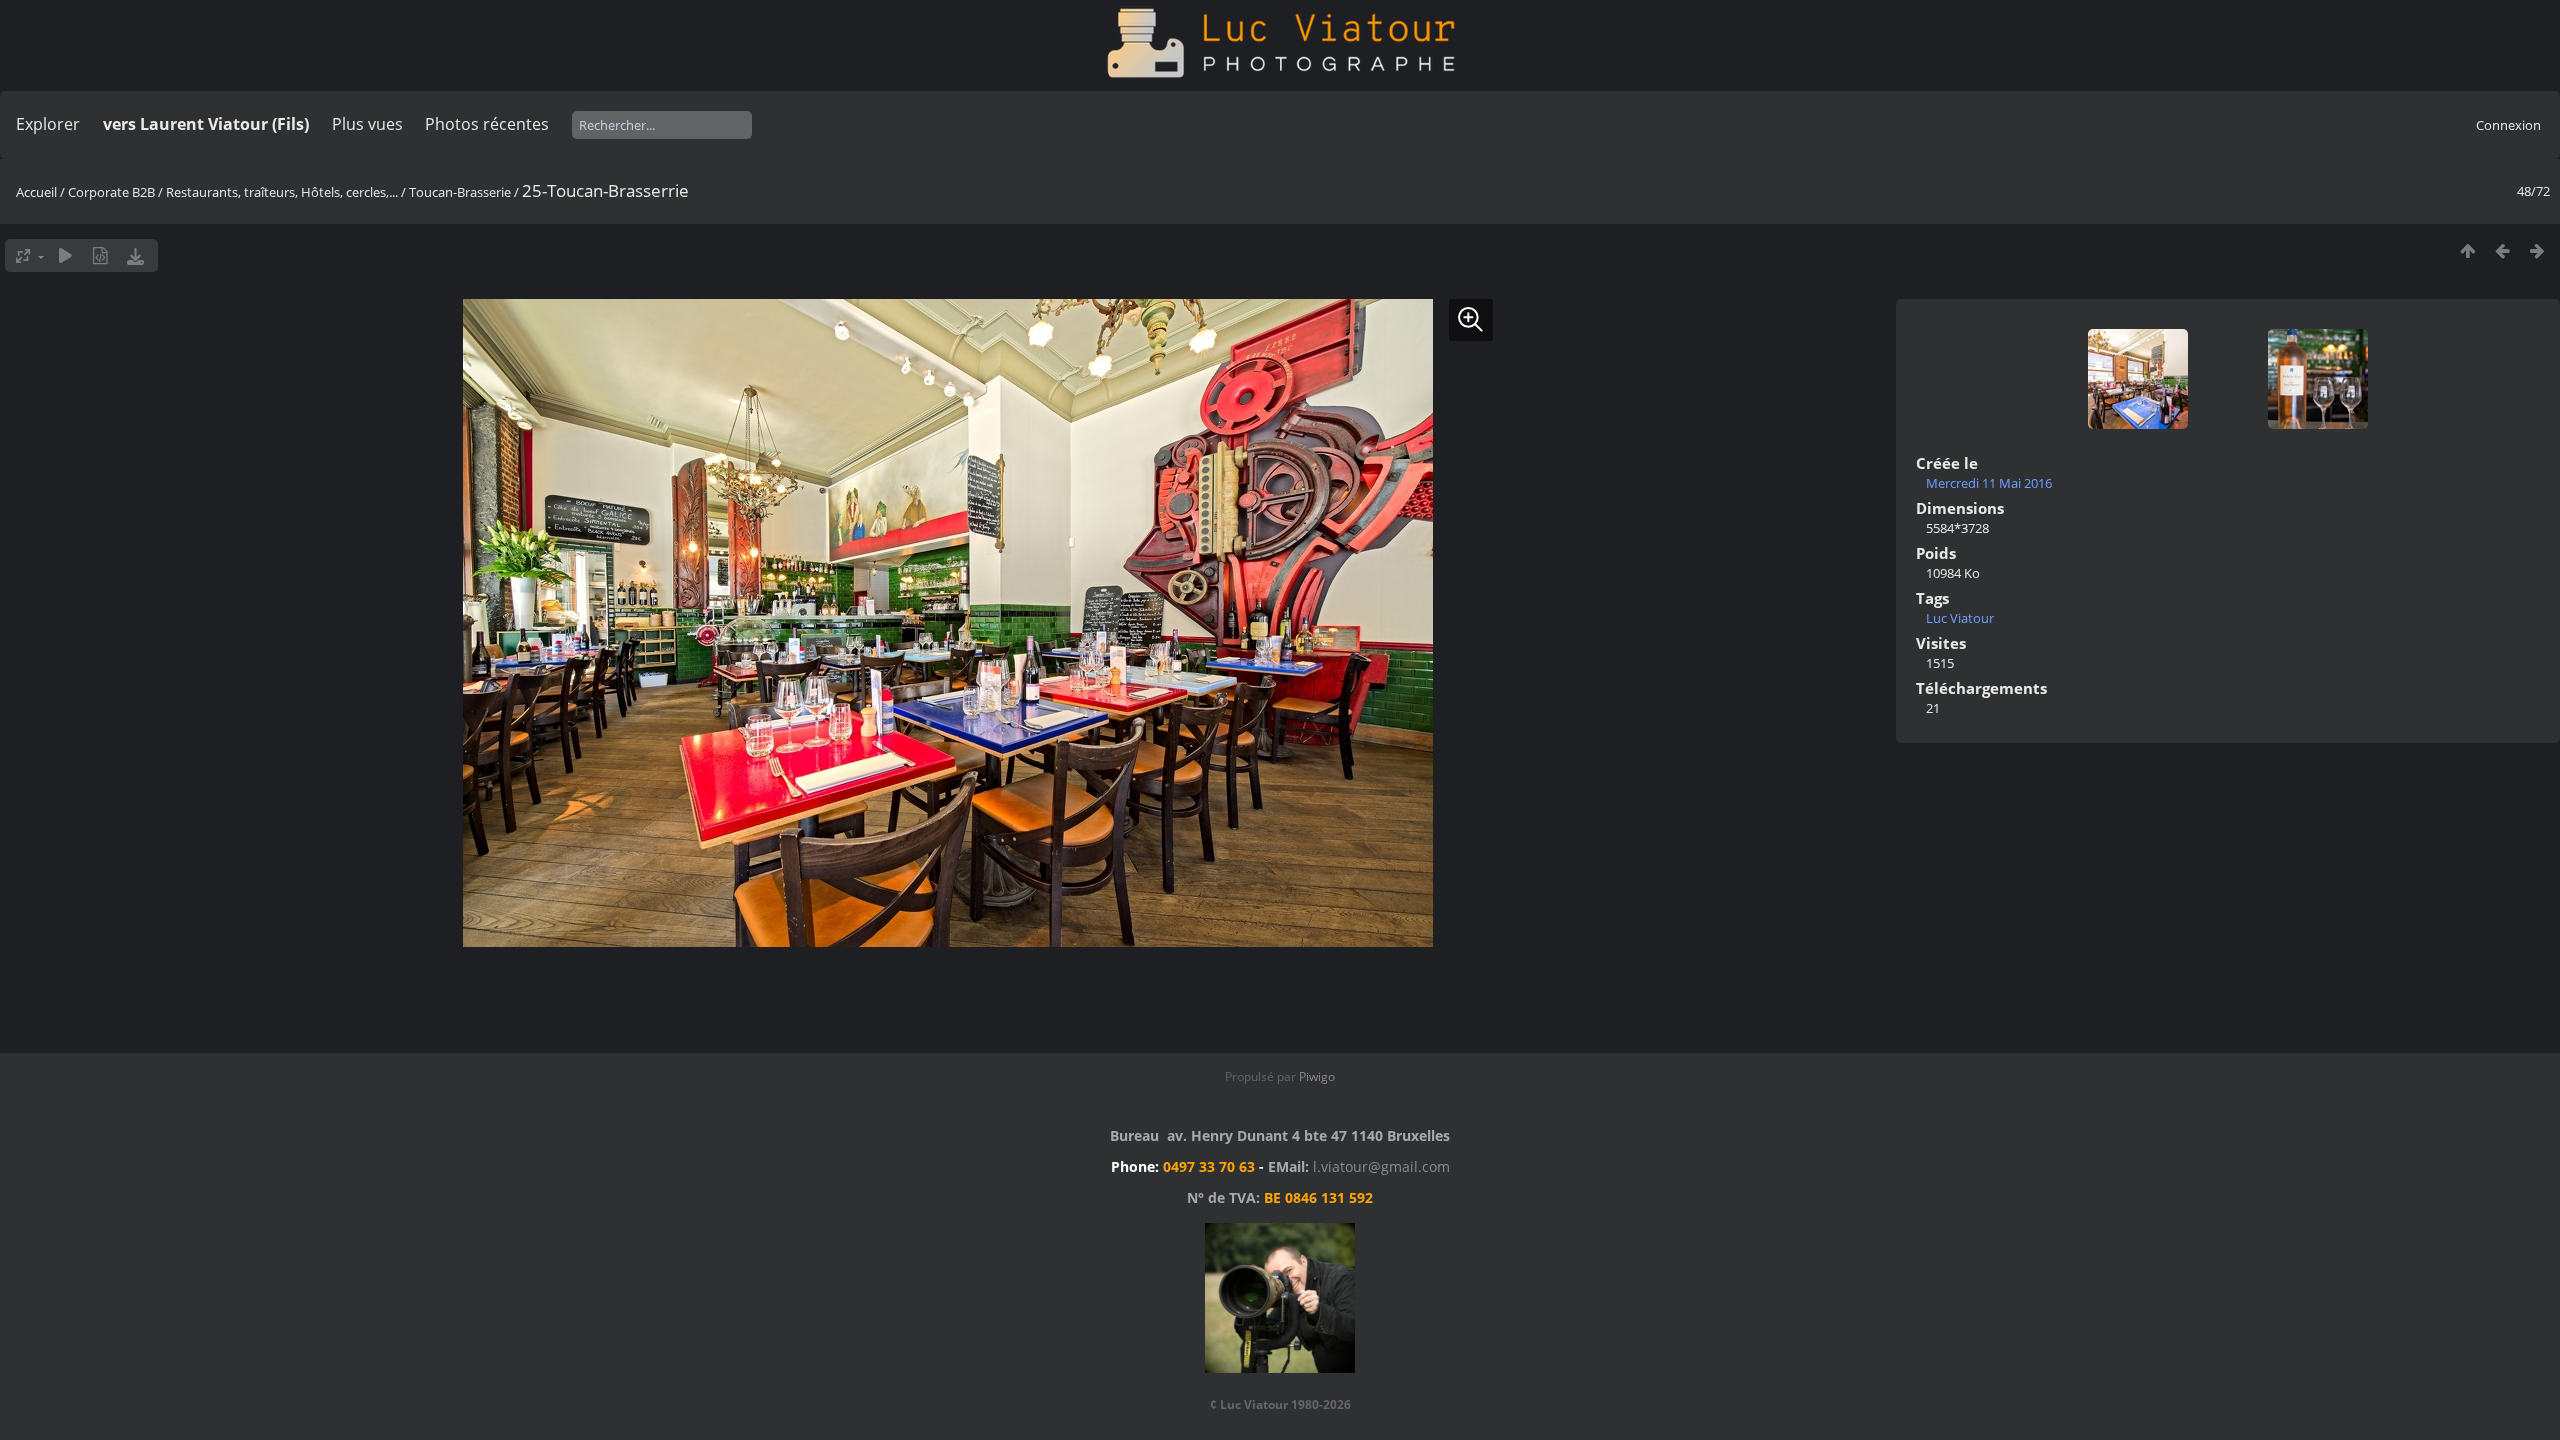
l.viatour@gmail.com (1381, 1166)
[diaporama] (65, 255)
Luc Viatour (1960, 618)
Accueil (36, 192)
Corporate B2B (111, 192)
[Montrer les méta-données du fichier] (100, 255)
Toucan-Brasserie (460, 192)
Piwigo (1317, 1076)
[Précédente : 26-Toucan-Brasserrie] (2502, 250)
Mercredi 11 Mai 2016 (1989, 483)
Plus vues (367, 124)
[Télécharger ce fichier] (135, 255)
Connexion (2508, 125)
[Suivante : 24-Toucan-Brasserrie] (2537, 250)
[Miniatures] (2467, 250)
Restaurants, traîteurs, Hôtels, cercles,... (282, 192)
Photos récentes (487, 124)
